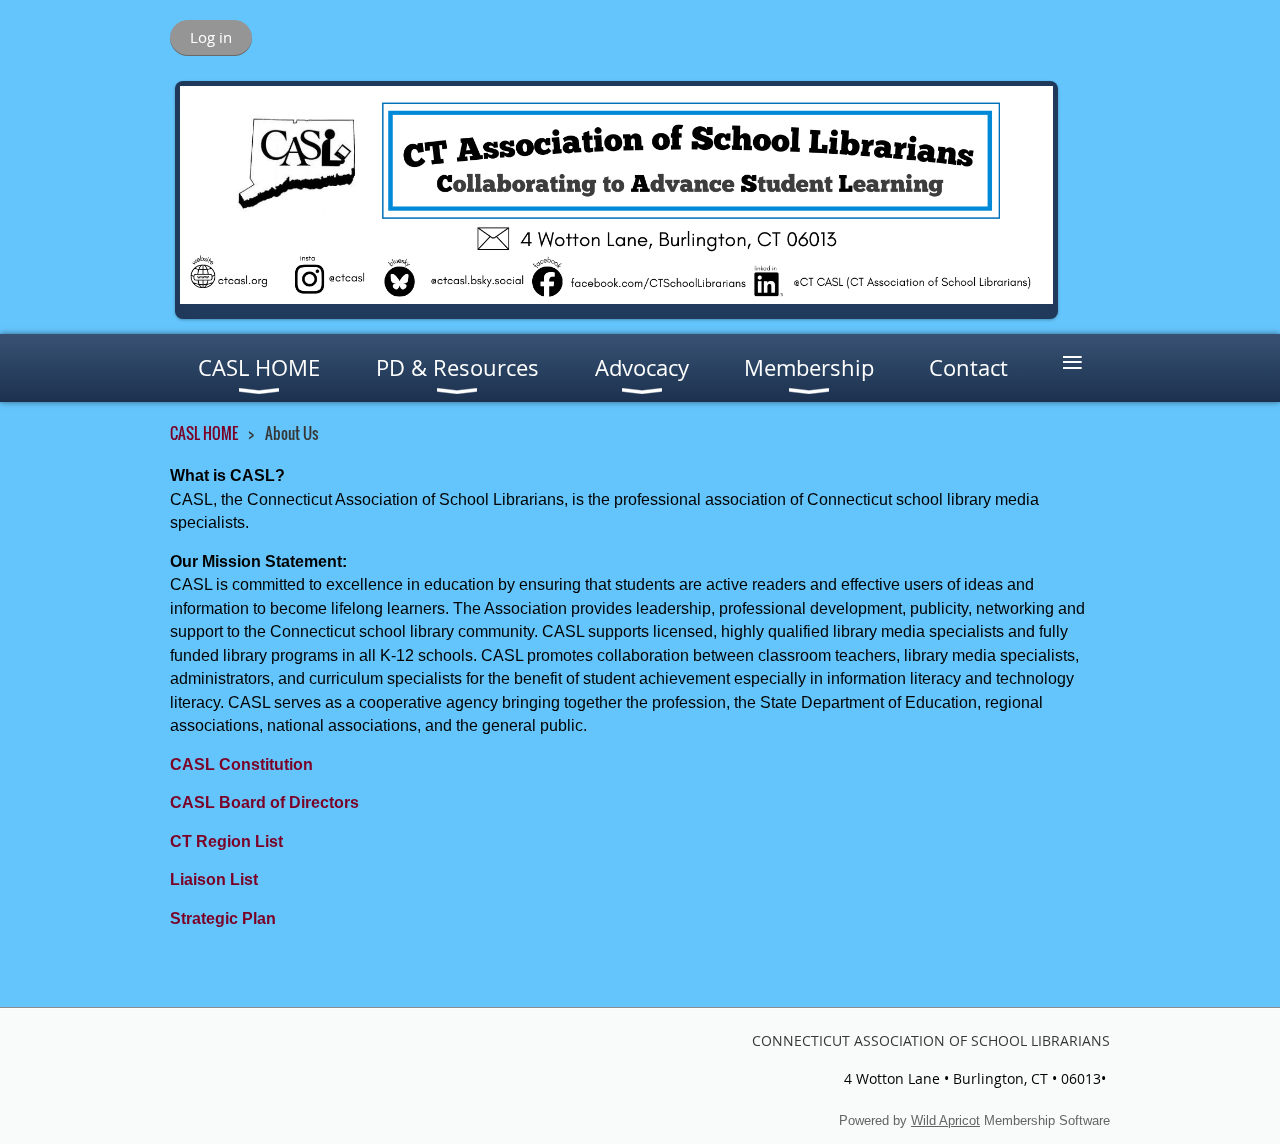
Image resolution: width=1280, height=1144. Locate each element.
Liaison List (214, 879)
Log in (211, 37)
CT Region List (226, 841)
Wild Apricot (945, 1120)
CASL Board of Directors (264, 802)
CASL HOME (204, 433)
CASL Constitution (241, 764)
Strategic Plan (223, 918)
